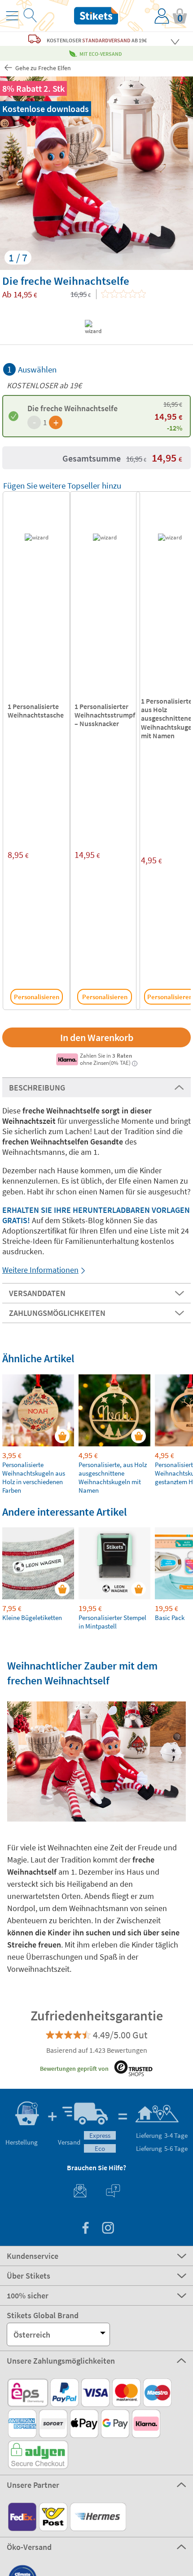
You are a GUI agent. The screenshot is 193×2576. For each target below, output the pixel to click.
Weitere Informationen (40, 1270)
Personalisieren (37, 997)
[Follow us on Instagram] (108, 2229)
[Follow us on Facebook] (85, 2229)
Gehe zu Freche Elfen (42, 68)
